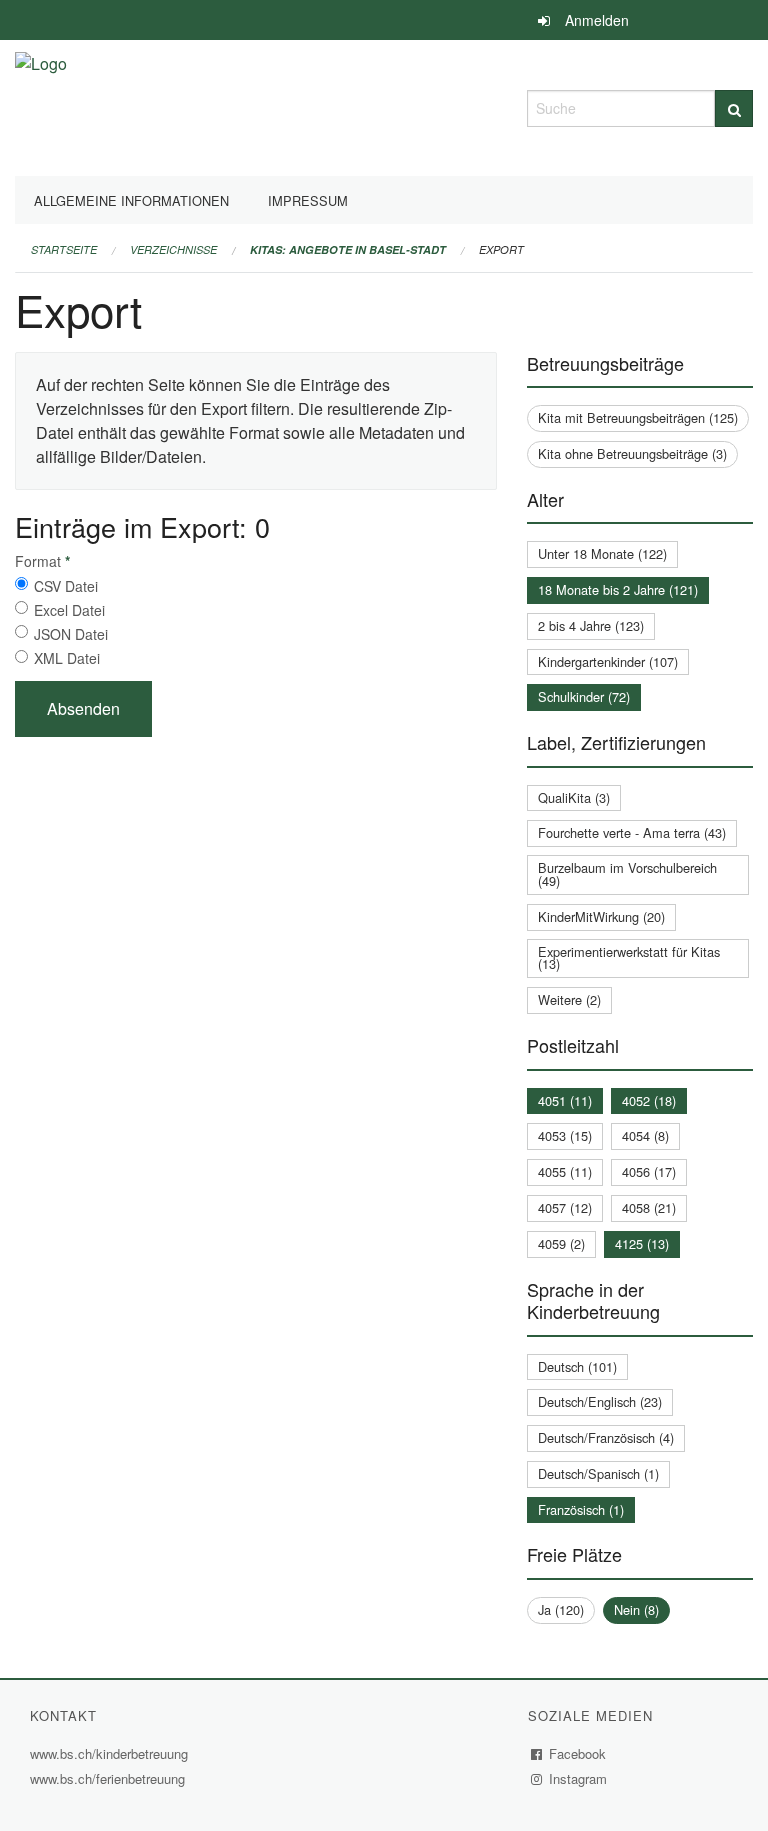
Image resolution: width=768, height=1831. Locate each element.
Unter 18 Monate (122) (602, 553)
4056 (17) (649, 1171)
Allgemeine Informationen (131, 200)
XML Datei (67, 658)
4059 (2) (561, 1243)
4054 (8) (645, 1135)
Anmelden (597, 20)
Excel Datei (69, 610)
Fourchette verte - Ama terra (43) (632, 832)
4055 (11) (565, 1171)
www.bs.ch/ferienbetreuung (107, 1778)
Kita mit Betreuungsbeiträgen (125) (638, 417)
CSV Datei (66, 586)
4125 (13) (642, 1243)
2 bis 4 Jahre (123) (591, 625)
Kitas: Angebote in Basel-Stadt (348, 249)
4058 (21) (649, 1207)
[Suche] (734, 108)
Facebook (578, 1753)
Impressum (308, 200)
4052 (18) (649, 1100)
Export (501, 249)
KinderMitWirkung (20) (601, 916)
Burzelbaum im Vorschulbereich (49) (627, 874)
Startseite (64, 249)
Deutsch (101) (577, 1366)
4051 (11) (565, 1100)
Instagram (578, 1778)
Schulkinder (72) (584, 696)
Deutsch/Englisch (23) (600, 1401)
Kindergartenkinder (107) (608, 661)
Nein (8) (636, 1609)
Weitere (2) (569, 999)
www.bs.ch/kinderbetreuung (111, 1753)
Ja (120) (561, 1609)
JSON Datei (71, 634)
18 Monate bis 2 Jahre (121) (618, 589)
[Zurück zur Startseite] (41, 105)
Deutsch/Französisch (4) (606, 1437)
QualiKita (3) (574, 797)
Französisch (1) (581, 1509)
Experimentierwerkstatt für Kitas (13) (629, 958)
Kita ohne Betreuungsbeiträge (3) (632, 453)
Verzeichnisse (173, 249)
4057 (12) (565, 1207)
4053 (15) (565, 1135)
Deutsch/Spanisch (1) (598, 1473)
